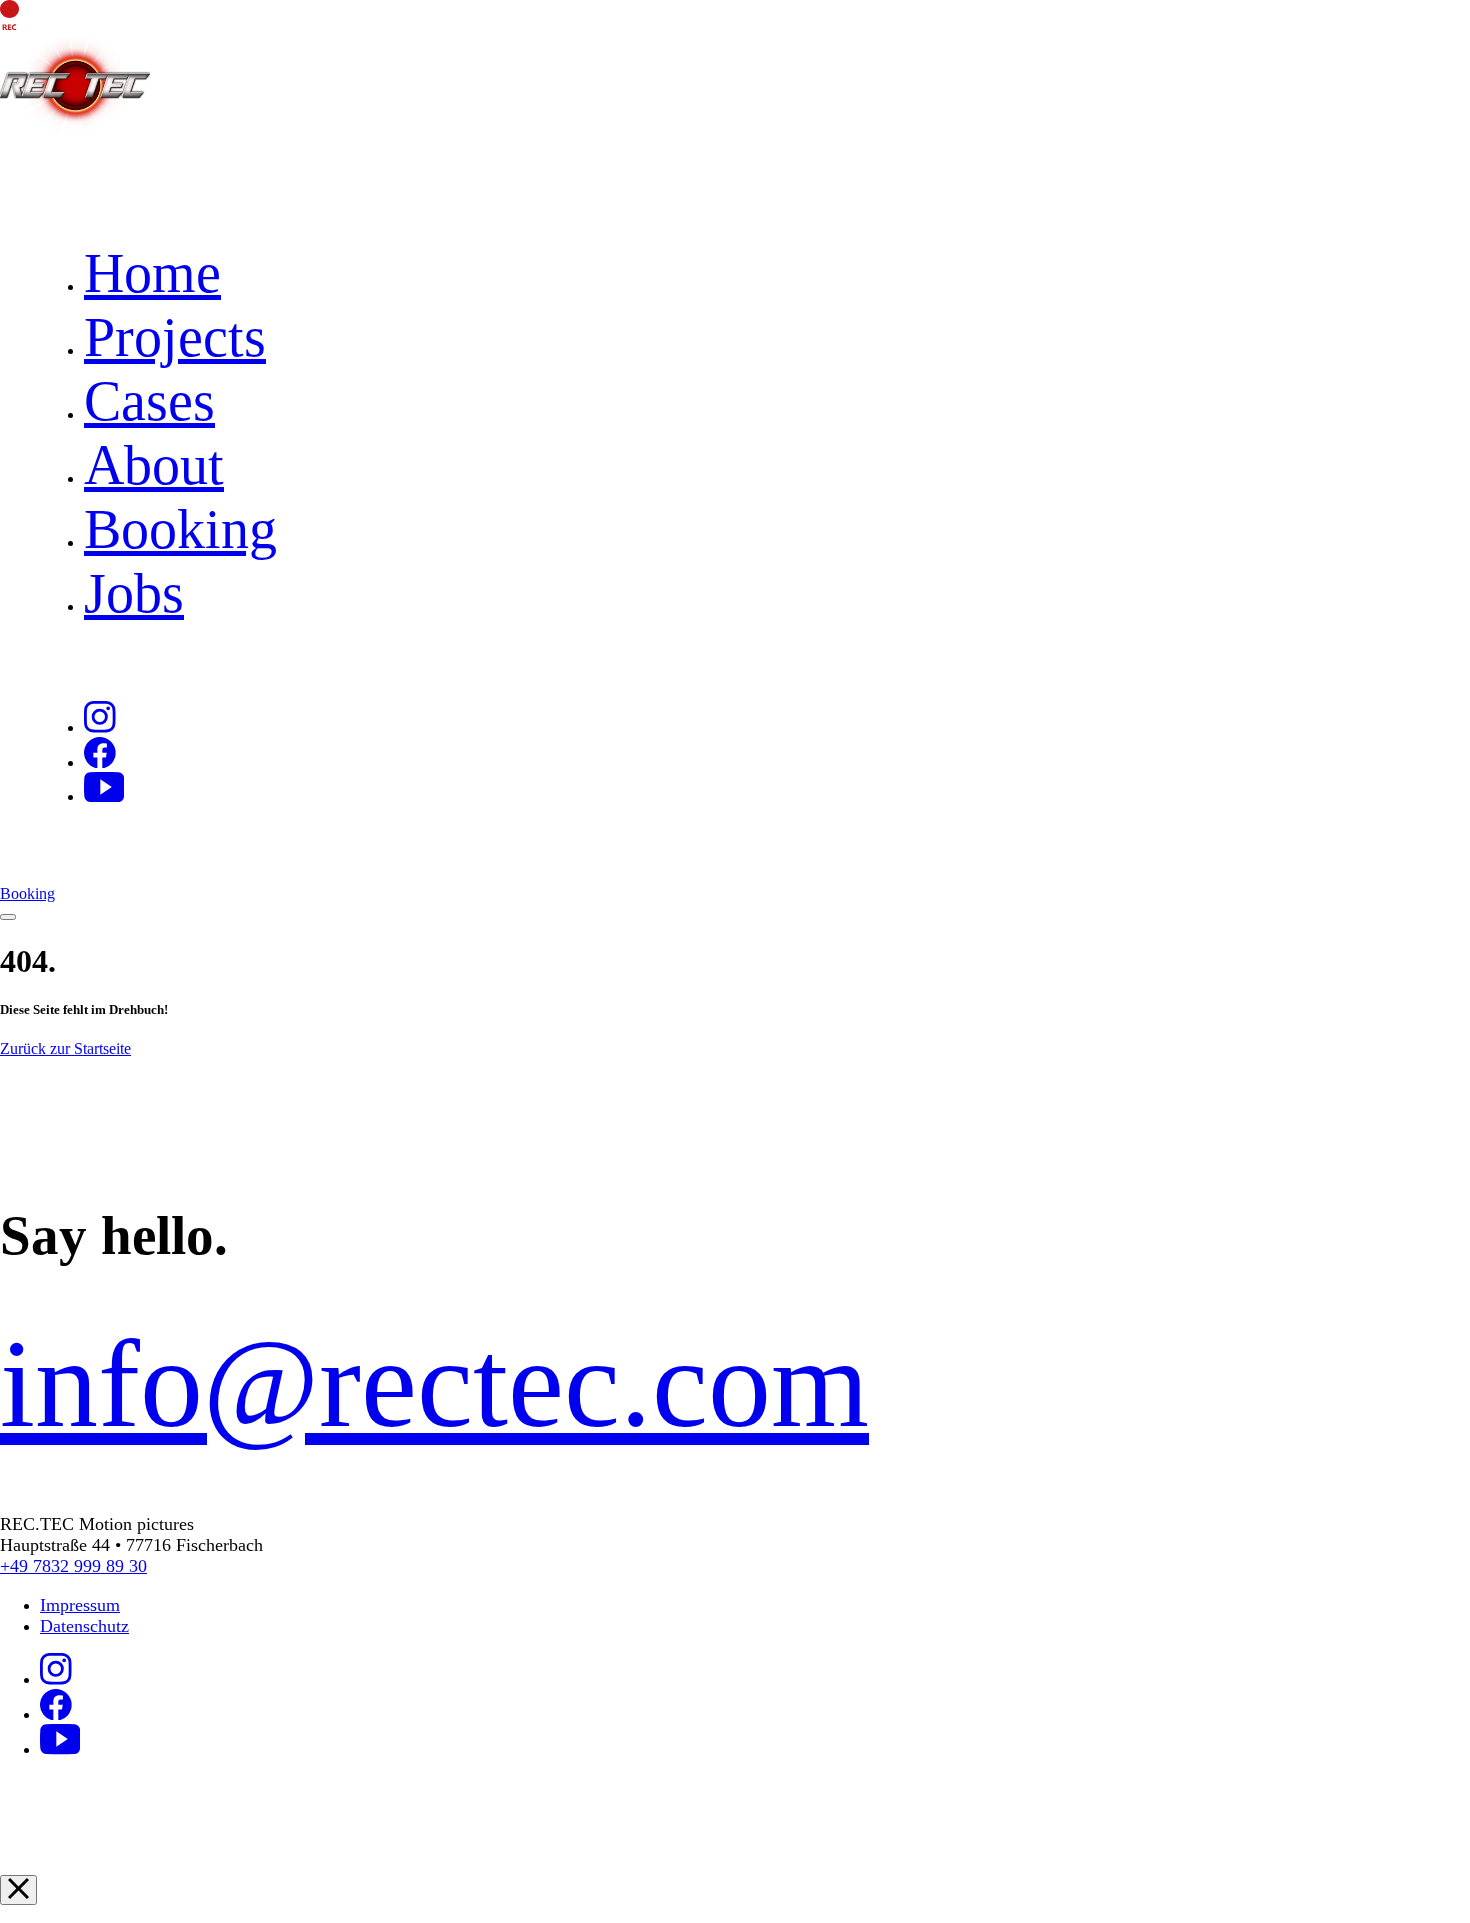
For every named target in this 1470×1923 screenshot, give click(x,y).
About (154, 465)
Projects (175, 337)
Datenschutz (84, 1626)
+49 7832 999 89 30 (73, 1566)
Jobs (134, 593)
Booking (180, 529)
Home (152, 273)
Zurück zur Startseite (65, 1048)
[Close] (18, 1890)
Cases (149, 401)
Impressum (80, 1605)
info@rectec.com (434, 1383)
